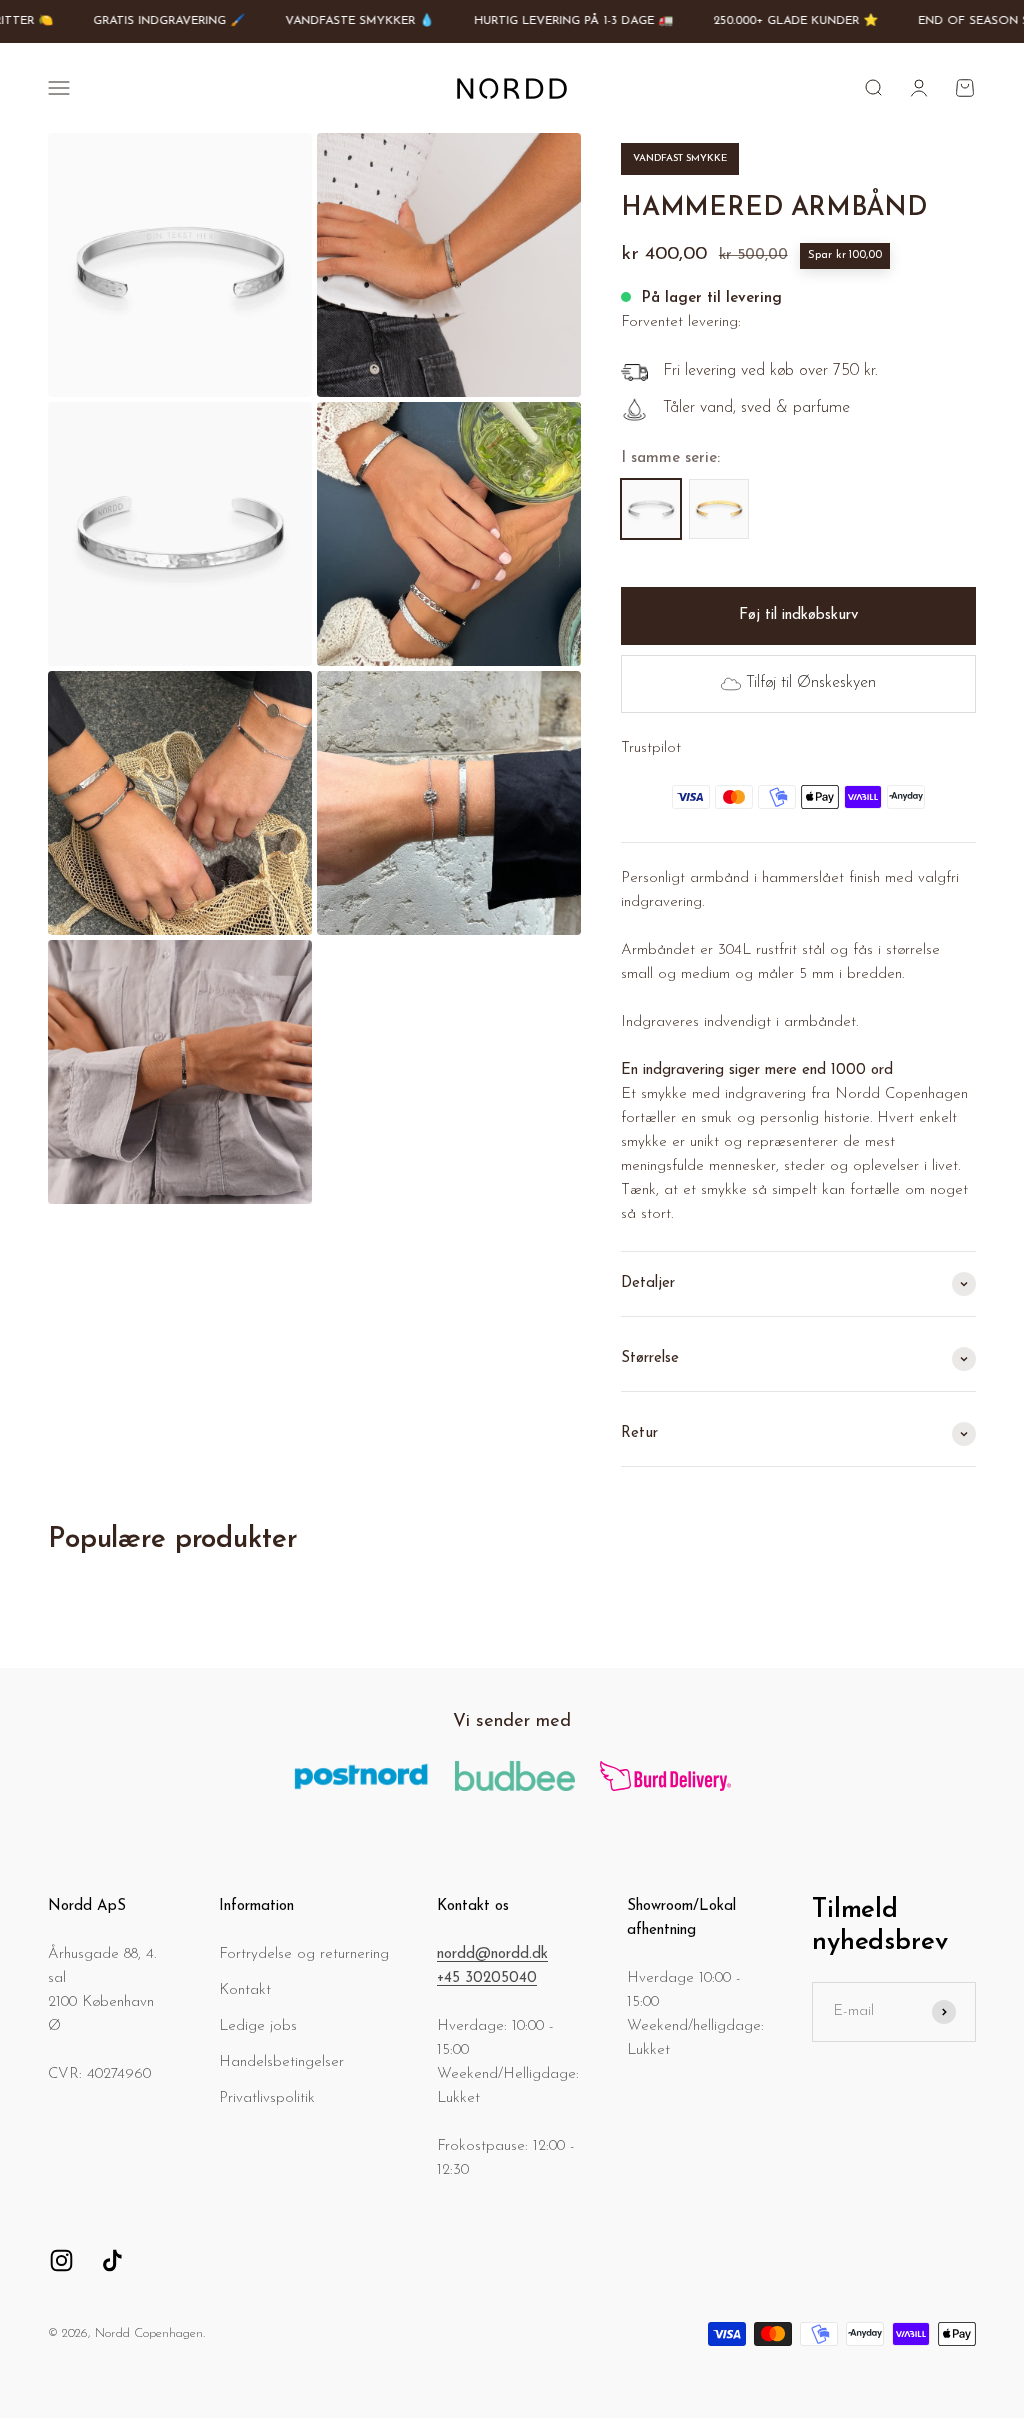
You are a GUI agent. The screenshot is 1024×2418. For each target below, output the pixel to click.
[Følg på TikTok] (112, 2260)
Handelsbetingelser (281, 2062)
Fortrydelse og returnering (304, 1954)
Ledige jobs (258, 2026)
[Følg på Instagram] (61, 2260)
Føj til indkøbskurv (798, 615)
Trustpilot (651, 748)
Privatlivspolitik (267, 2098)
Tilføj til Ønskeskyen (811, 683)
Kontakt (245, 1990)
